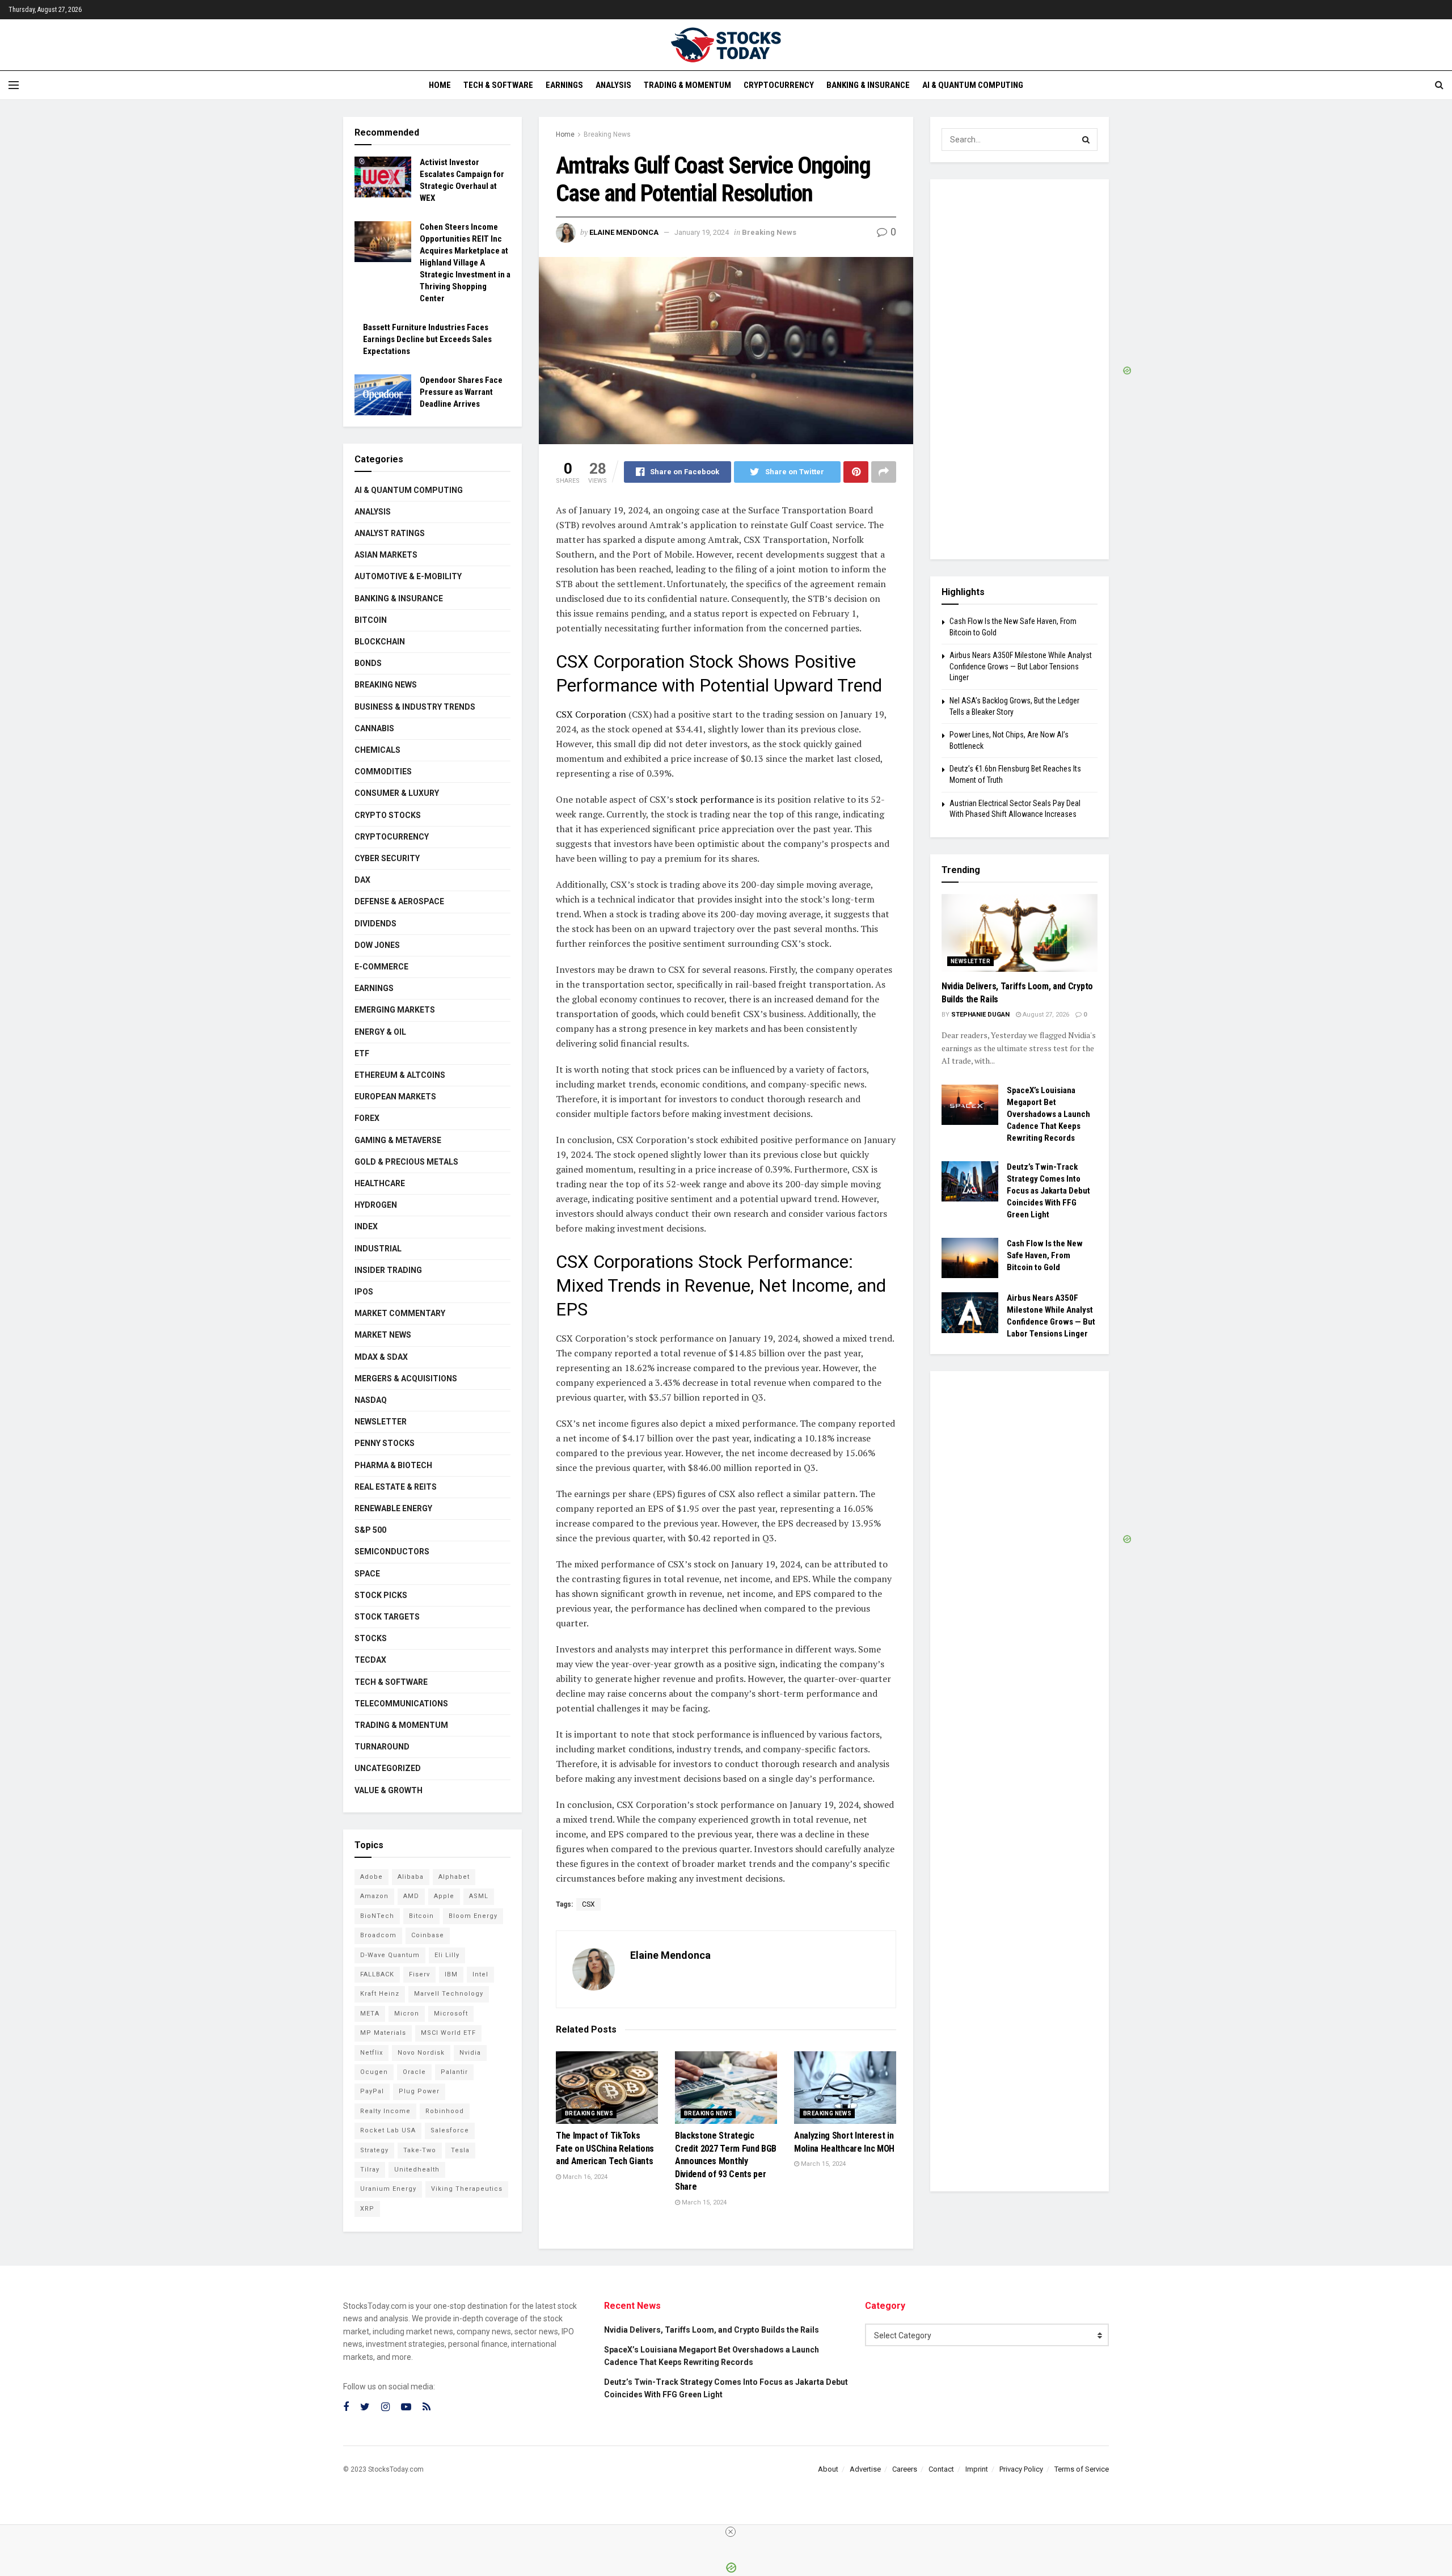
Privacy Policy (1021, 2469)
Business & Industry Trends (415, 707)
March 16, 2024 (584, 2177)
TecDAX (370, 1660)
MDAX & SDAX (381, 1357)
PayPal (372, 2091)
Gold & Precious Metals (406, 1162)
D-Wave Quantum (390, 1955)
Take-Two (420, 2150)
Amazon (374, 1896)
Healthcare (380, 1183)
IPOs (364, 1292)
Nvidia (470, 2053)
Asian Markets (386, 555)
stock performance (714, 799)
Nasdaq (371, 1400)
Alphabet (454, 1877)
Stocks (371, 1638)
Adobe (372, 1877)
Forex (367, 1118)
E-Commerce (381, 967)
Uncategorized (388, 1768)
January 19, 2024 (702, 232)
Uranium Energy (388, 2189)
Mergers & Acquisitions (406, 1378)
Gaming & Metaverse (398, 1140)
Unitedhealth (417, 2170)
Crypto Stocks (388, 815)
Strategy (374, 2150)
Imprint (977, 2469)
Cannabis (374, 728)
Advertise (865, 2469)
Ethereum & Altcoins (400, 1075)
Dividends (375, 924)
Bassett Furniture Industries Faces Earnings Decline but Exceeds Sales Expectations (427, 339)
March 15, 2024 (703, 2202)
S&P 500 (370, 1530)
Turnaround (382, 1747)
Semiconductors (392, 1551)
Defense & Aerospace (399, 901)
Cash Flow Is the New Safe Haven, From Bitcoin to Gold (1045, 1255)
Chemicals (377, 750)
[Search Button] (1086, 140)
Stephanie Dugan (980, 1015)
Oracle (414, 2072)
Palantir (454, 2072)
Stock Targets (387, 1617)
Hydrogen (376, 1205)
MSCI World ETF (448, 2033)
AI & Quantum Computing (973, 85)
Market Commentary (400, 1313)
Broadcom (378, 1935)
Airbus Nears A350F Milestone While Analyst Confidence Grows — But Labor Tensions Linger (1021, 666)
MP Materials (383, 2033)
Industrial (378, 1249)
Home (440, 85)
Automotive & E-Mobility (408, 576)
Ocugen (374, 2072)
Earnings (564, 85)
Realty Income (385, 2111)
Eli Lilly (447, 1955)
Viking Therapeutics (467, 2189)
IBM (451, 1974)
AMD (411, 1896)
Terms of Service (1082, 2469)
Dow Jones (377, 945)
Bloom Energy (473, 1916)
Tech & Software (498, 85)
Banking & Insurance (868, 85)
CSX (588, 1904)
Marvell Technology (449, 1994)
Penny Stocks (385, 1443)
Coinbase (428, 1935)
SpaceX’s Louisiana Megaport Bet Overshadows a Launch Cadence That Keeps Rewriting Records (1048, 1114)
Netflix (372, 2053)
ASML (479, 1896)
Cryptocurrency (779, 85)
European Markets (395, 1097)
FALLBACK (377, 1974)
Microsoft (451, 2014)
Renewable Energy (393, 1508)
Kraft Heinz (380, 1994)
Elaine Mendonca (624, 232)
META (370, 2014)
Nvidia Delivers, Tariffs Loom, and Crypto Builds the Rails (712, 2330)
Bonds (368, 663)
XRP (367, 2209)
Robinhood (445, 2111)
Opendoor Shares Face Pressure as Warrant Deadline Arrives (461, 392)
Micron (407, 2014)
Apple (444, 1896)
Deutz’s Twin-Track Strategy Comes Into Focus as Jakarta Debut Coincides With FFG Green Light (1048, 1191)
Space (367, 1574)
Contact (941, 2469)
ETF (362, 1053)
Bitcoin (371, 620)
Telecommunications (401, 1704)
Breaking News (607, 134)
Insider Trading (388, 1270)
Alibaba (411, 1877)
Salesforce (450, 2130)
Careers (905, 2469)
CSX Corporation (591, 714)
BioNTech (377, 1916)
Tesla (460, 2150)
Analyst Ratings (390, 533)
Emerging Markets (395, 1010)
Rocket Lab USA (388, 2130)
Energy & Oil (380, 1032)
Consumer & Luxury (397, 793)
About (828, 2469)
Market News (383, 1335)
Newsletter (381, 1422)
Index (366, 1226)
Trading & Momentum (687, 85)
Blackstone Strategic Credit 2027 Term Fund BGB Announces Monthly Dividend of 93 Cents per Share (726, 2161)
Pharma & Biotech (393, 1465)
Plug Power (419, 2091)
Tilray (370, 2170)
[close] (731, 2532)
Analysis (613, 85)
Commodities (383, 771)
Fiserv (419, 1974)
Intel (480, 1974)
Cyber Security (387, 858)
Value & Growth (389, 1790)
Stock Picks (381, 1595)
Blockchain (380, 642)
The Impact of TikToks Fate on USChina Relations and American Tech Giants (605, 2148)
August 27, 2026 (1045, 1015)
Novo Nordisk (421, 2053)
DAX (362, 880)
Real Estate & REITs (396, 1487)
